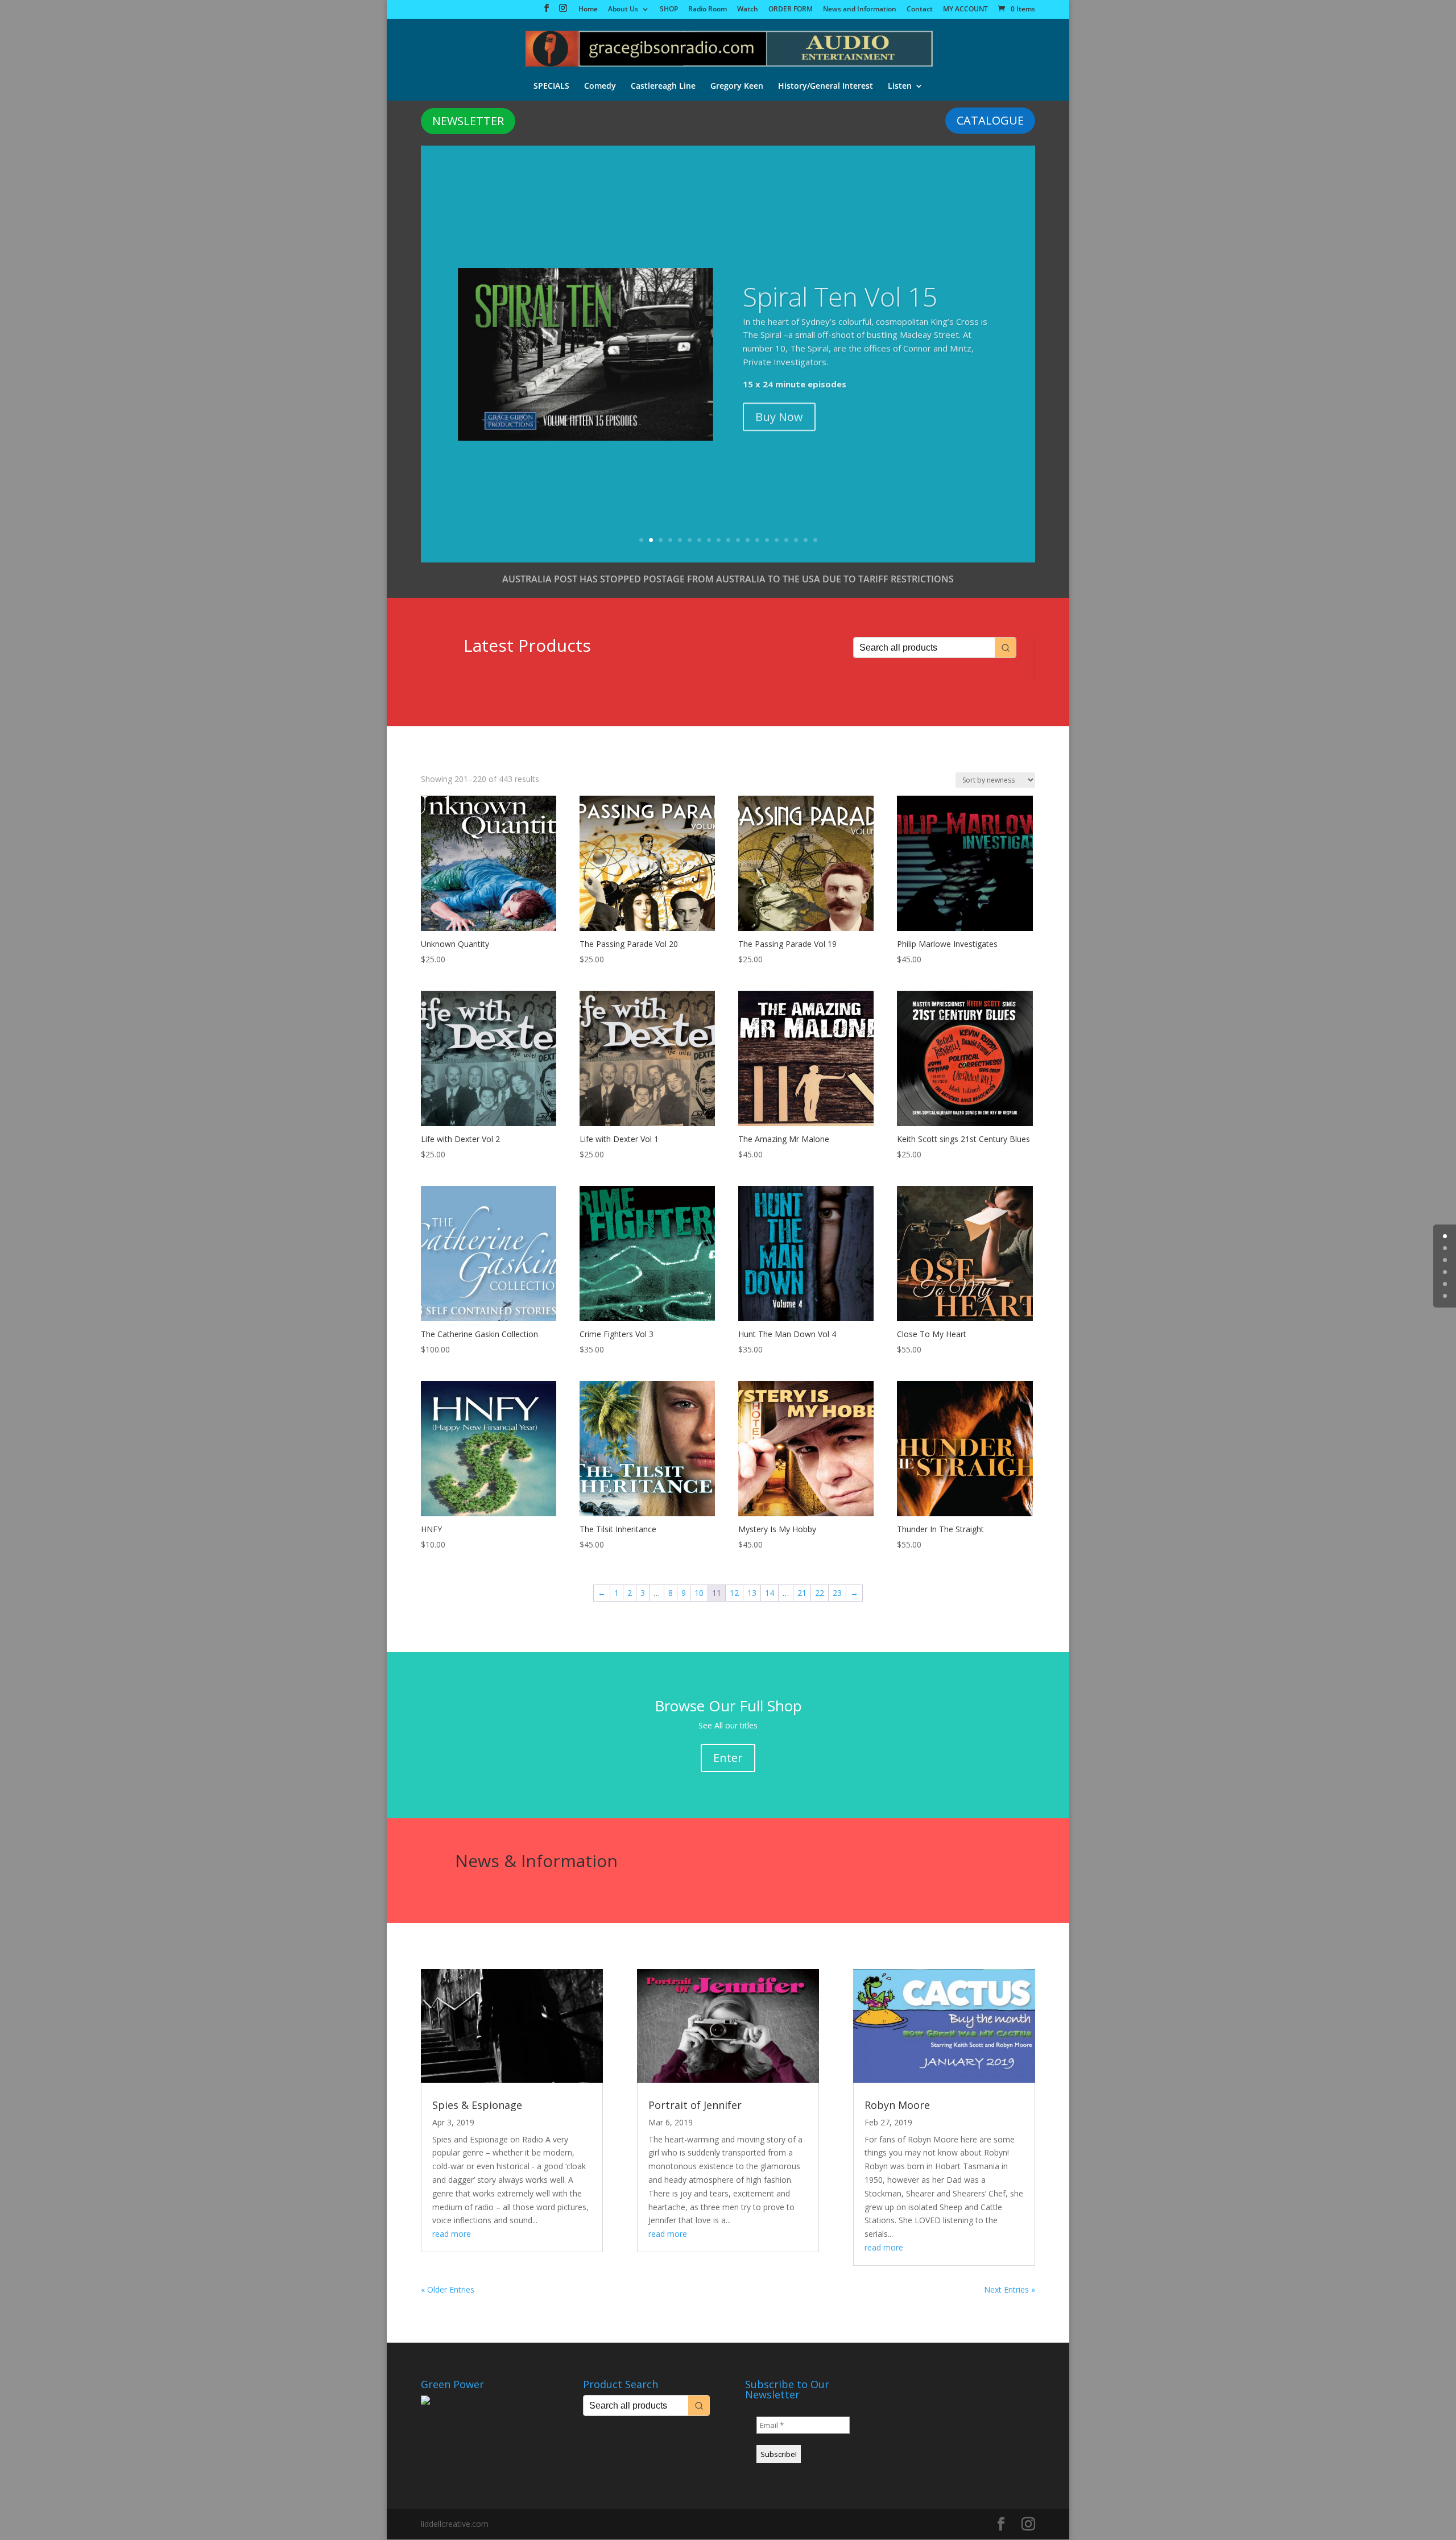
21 (802, 1593)
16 (786, 540)
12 (748, 540)
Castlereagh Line (663, 86)
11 (738, 540)
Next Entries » (1010, 2289)
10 (728, 540)
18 (806, 540)
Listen (900, 86)
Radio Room (708, 10)
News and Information (860, 10)
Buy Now (779, 412)
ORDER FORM (791, 10)
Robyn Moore (897, 2105)
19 (815, 540)
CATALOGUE (990, 120)
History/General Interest (826, 86)
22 (820, 1593)
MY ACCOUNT (965, 10)
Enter (728, 1758)
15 (777, 540)
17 (796, 540)
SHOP (669, 10)
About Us (623, 10)
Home (588, 10)
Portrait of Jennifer (695, 2105)
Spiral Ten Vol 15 (840, 292)
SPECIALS (551, 86)
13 (757, 540)
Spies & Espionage (477, 2105)
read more (452, 2234)
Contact (920, 10)
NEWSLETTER (468, 121)
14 (767, 540)
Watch (748, 10)
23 (837, 1593)
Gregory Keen (737, 86)
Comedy (600, 86)
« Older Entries (448, 2289)
